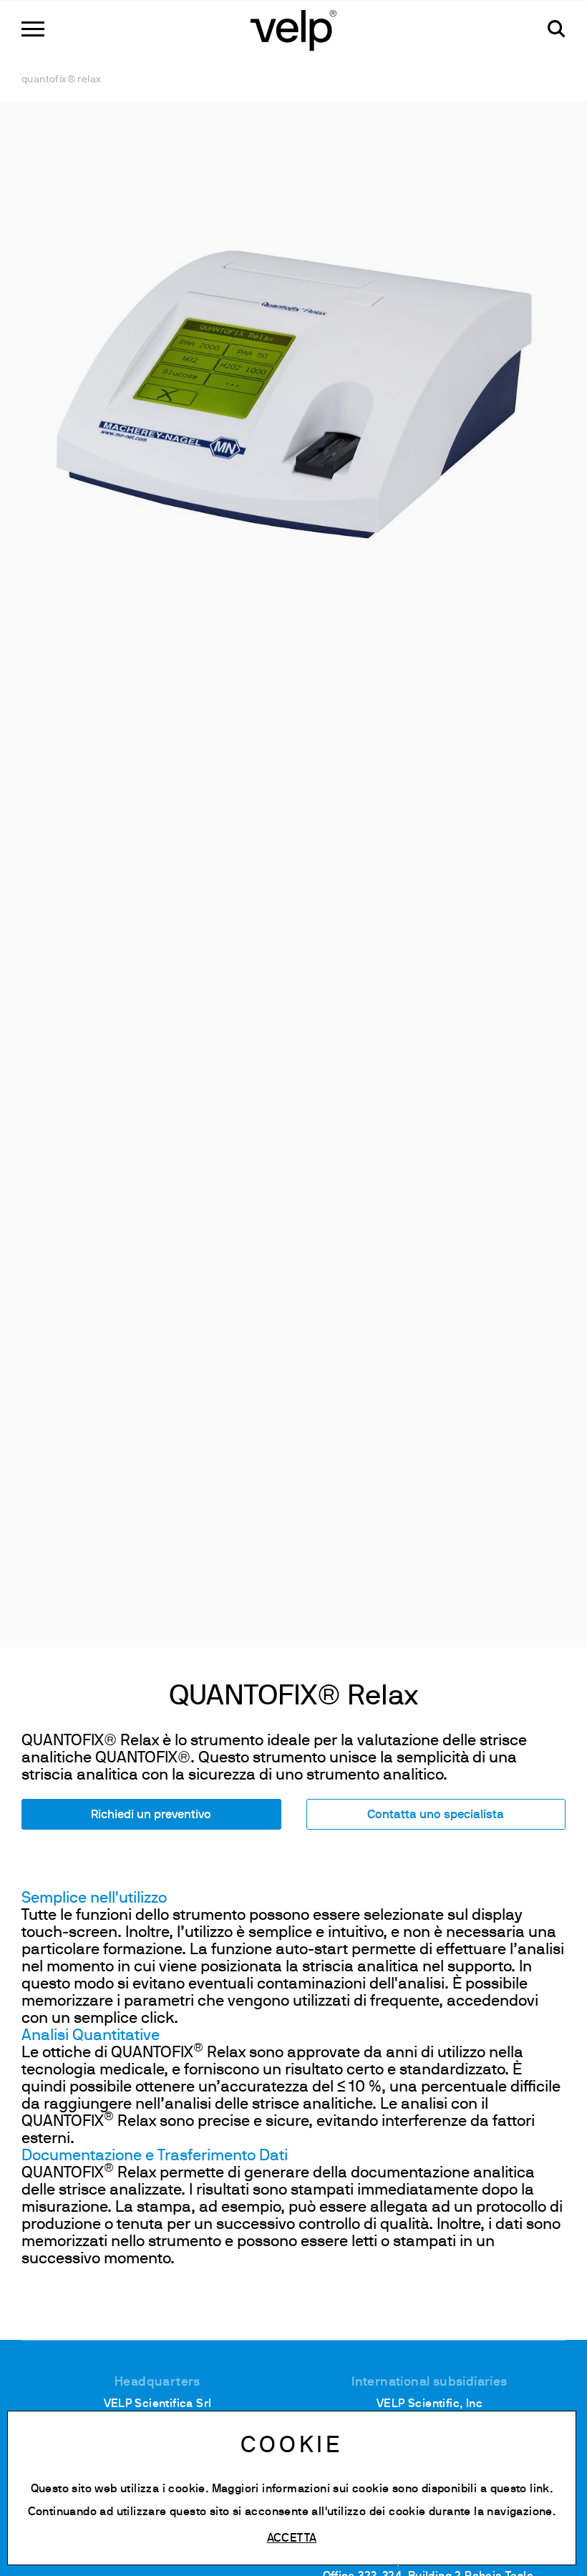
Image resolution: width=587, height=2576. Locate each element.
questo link (520, 2489)
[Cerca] (557, 29)
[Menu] (33, 29)
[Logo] (293, 29)
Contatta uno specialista (436, 1815)
